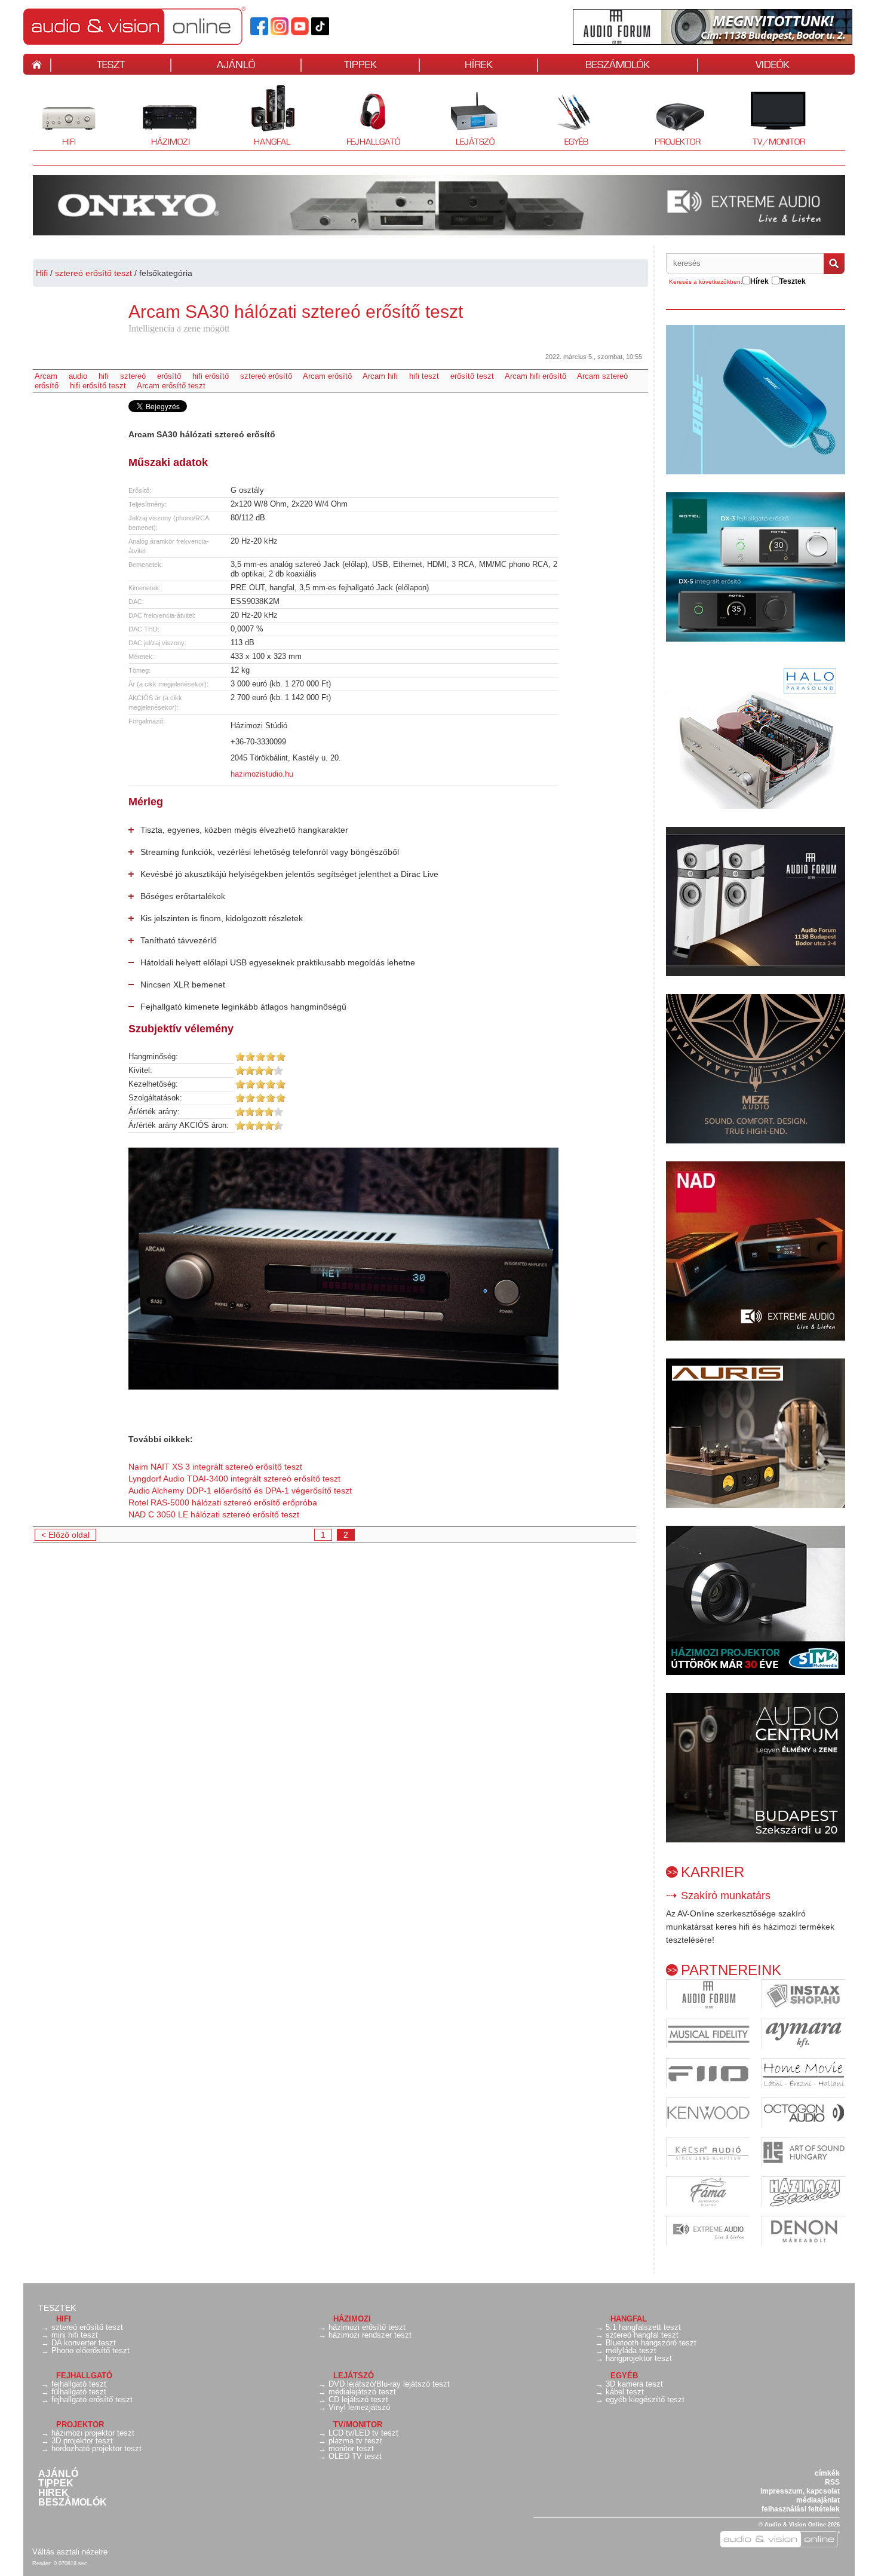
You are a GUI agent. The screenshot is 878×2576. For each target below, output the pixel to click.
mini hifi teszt (75, 2335)
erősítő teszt (472, 376)
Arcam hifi (380, 376)
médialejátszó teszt (362, 2392)
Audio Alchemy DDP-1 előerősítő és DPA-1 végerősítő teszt (240, 1491)
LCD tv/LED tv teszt (363, 2433)
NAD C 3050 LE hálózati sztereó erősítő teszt (214, 1514)
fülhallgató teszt (79, 2392)
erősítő (169, 376)
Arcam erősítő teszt (171, 386)
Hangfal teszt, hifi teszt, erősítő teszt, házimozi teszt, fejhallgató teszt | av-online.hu (155, 26)
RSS (832, 2482)
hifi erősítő (211, 376)
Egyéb (564, 116)
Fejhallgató (369, 116)
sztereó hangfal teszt (642, 2335)
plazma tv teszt (355, 2441)
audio (78, 376)
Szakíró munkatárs (726, 1896)
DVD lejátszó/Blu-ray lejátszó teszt (389, 2384)
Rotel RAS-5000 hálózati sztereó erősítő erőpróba (223, 1502)
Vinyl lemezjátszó (359, 2407)
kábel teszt (625, 2392)
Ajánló (58, 2474)
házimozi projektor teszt (93, 2433)
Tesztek (57, 2308)
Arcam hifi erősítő (535, 376)
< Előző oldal (65, 1535)
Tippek (56, 2483)
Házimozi (162, 116)
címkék (827, 2473)
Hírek (53, 2493)
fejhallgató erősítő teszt (92, 2399)
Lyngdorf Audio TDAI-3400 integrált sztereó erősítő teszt (234, 1479)
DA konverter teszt (84, 2343)
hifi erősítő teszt (98, 386)
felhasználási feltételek (801, 2509)
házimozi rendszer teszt (370, 2335)
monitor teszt (351, 2448)
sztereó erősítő (266, 376)
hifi (104, 376)
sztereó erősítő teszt (93, 273)
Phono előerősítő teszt (90, 2350)
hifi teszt (424, 376)
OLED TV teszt (355, 2456)
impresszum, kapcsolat (800, 2491)
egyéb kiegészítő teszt (645, 2399)
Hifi (54, 116)
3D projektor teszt (82, 2441)
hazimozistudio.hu (262, 774)
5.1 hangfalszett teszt (643, 2327)
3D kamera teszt (634, 2384)
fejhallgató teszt (79, 2384)
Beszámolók (73, 2503)
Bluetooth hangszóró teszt (651, 2343)
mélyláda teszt (631, 2350)
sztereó (133, 376)
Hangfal (263, 116)
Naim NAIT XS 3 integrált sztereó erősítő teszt (215, 1467)
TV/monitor (779, 142)
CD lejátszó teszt (358, 2399)
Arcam (46, 376)
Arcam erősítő (327, 376)
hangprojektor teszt (639, 2358)
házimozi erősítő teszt (367, 2327)
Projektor (671, 116)
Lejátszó (467, 116)
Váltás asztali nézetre (70, 2552)
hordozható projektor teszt (96, 2448)
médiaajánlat (818, 2500)
